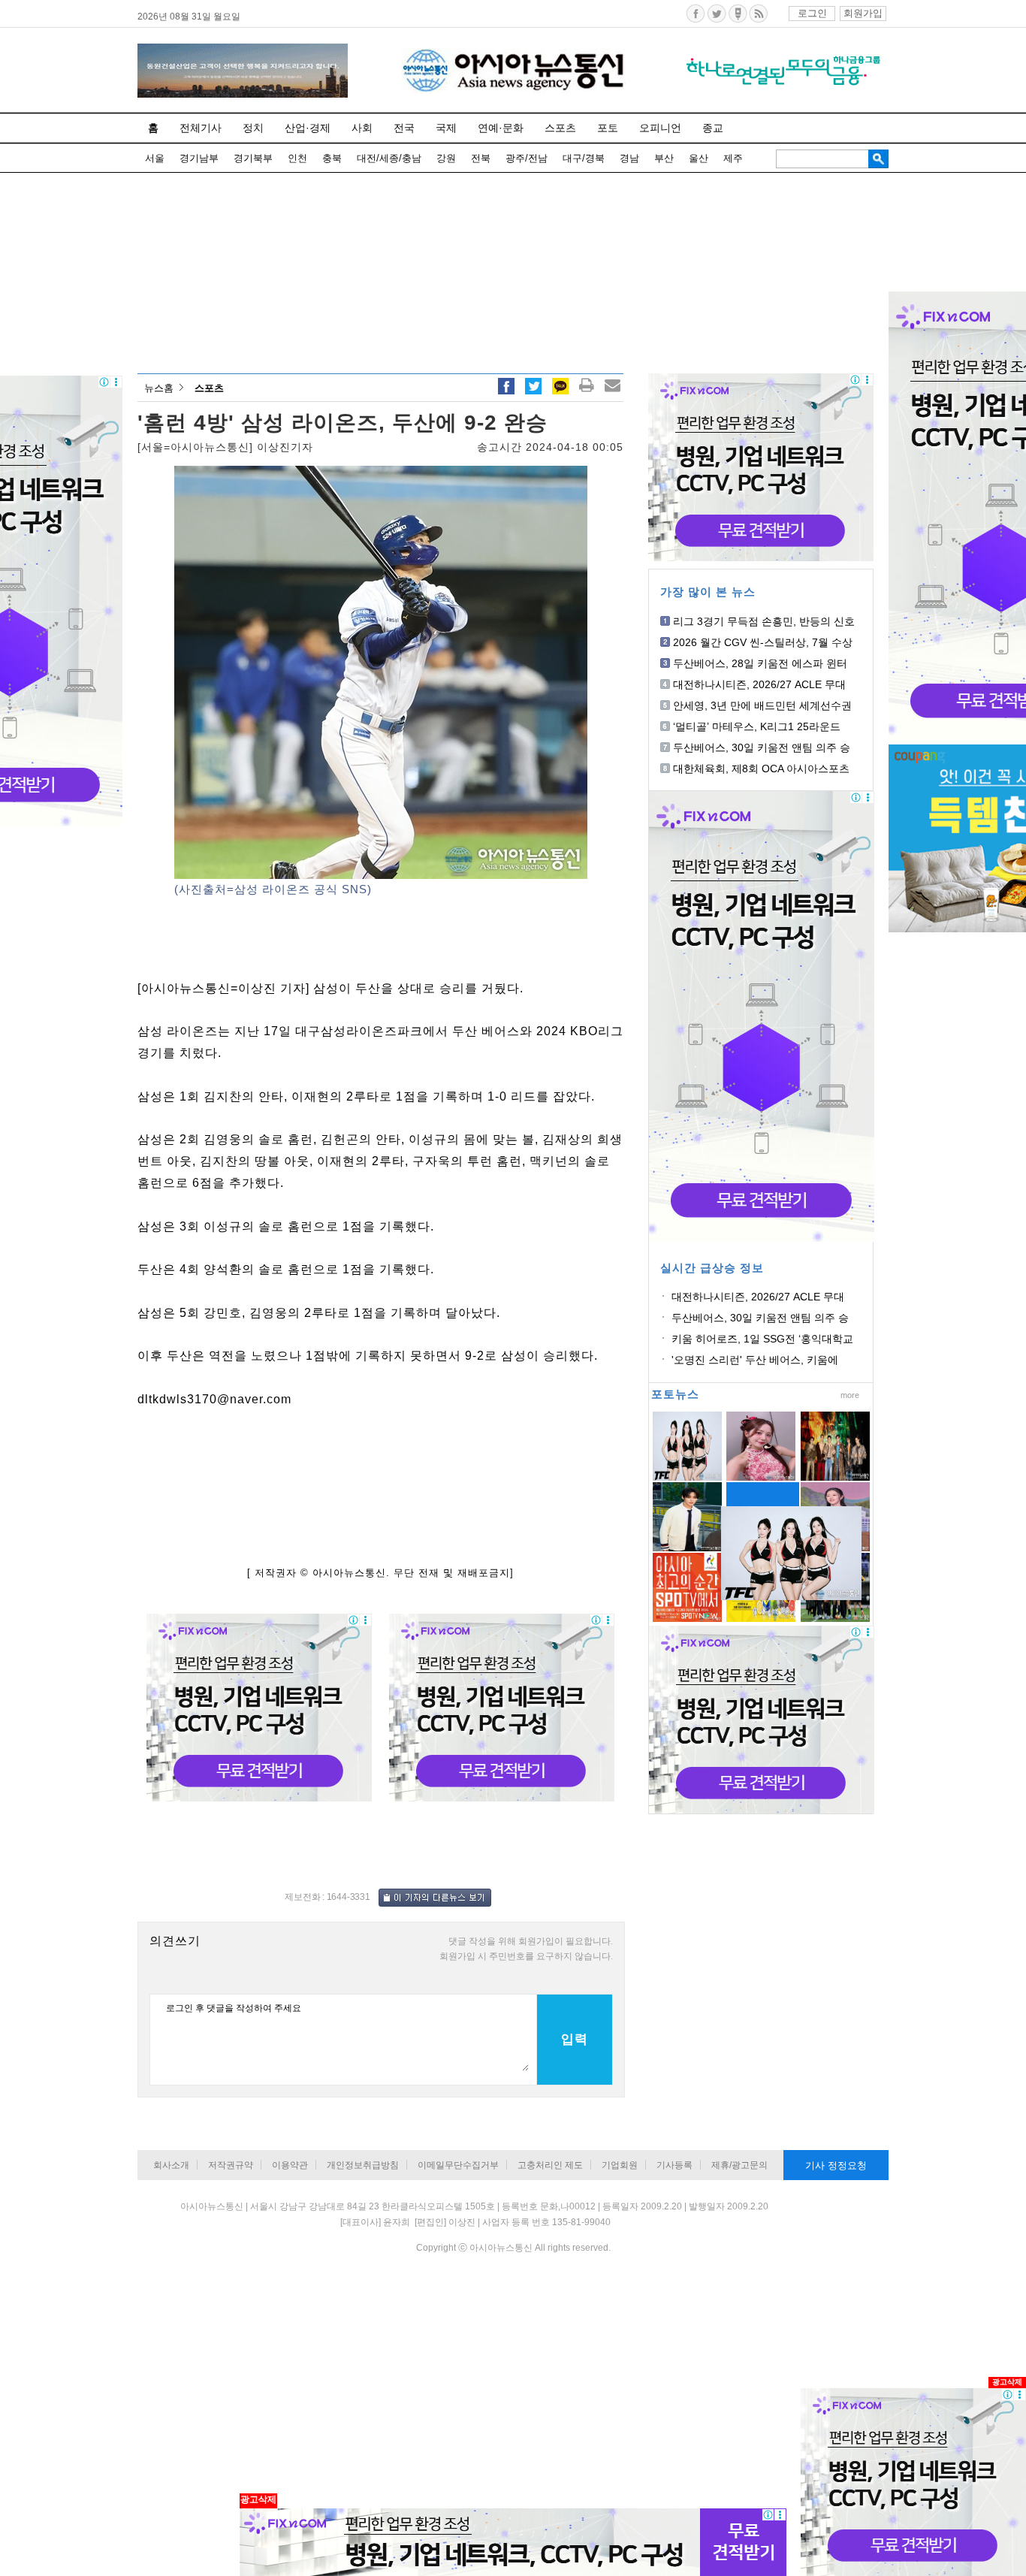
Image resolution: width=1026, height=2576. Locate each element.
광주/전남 (527, 158)
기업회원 (620, 2165)
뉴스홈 (159, 388)
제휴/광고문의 (739, 2165)
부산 (664, 158)
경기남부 (199, 158)
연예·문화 (501, 128)
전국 (404, 128)
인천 (297, 158)
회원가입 (863, 13)
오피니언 (660, 128)
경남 (629, 158)
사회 (362, 128)
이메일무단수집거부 (458, 2165)
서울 (155, 158)
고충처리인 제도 (550, 2165)
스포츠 (560, 128)
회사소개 (171, 2165)
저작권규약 (231, 2165)
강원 (446, 158)
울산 (699, 158)
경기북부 (253, 158)
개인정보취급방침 (363, 2165)
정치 (253, 128)
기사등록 (674, 2165)
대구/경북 (584, 158)
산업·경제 (308, 128)
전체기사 (201, 128)
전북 (481, 158)
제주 (733, 158)
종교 (713, 128)
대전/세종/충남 (389, 158)
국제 (446, 128)
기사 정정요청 (836, 2165)
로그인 (812, 13)
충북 (332, 158)
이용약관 (290, 2165)
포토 (608, 128)
